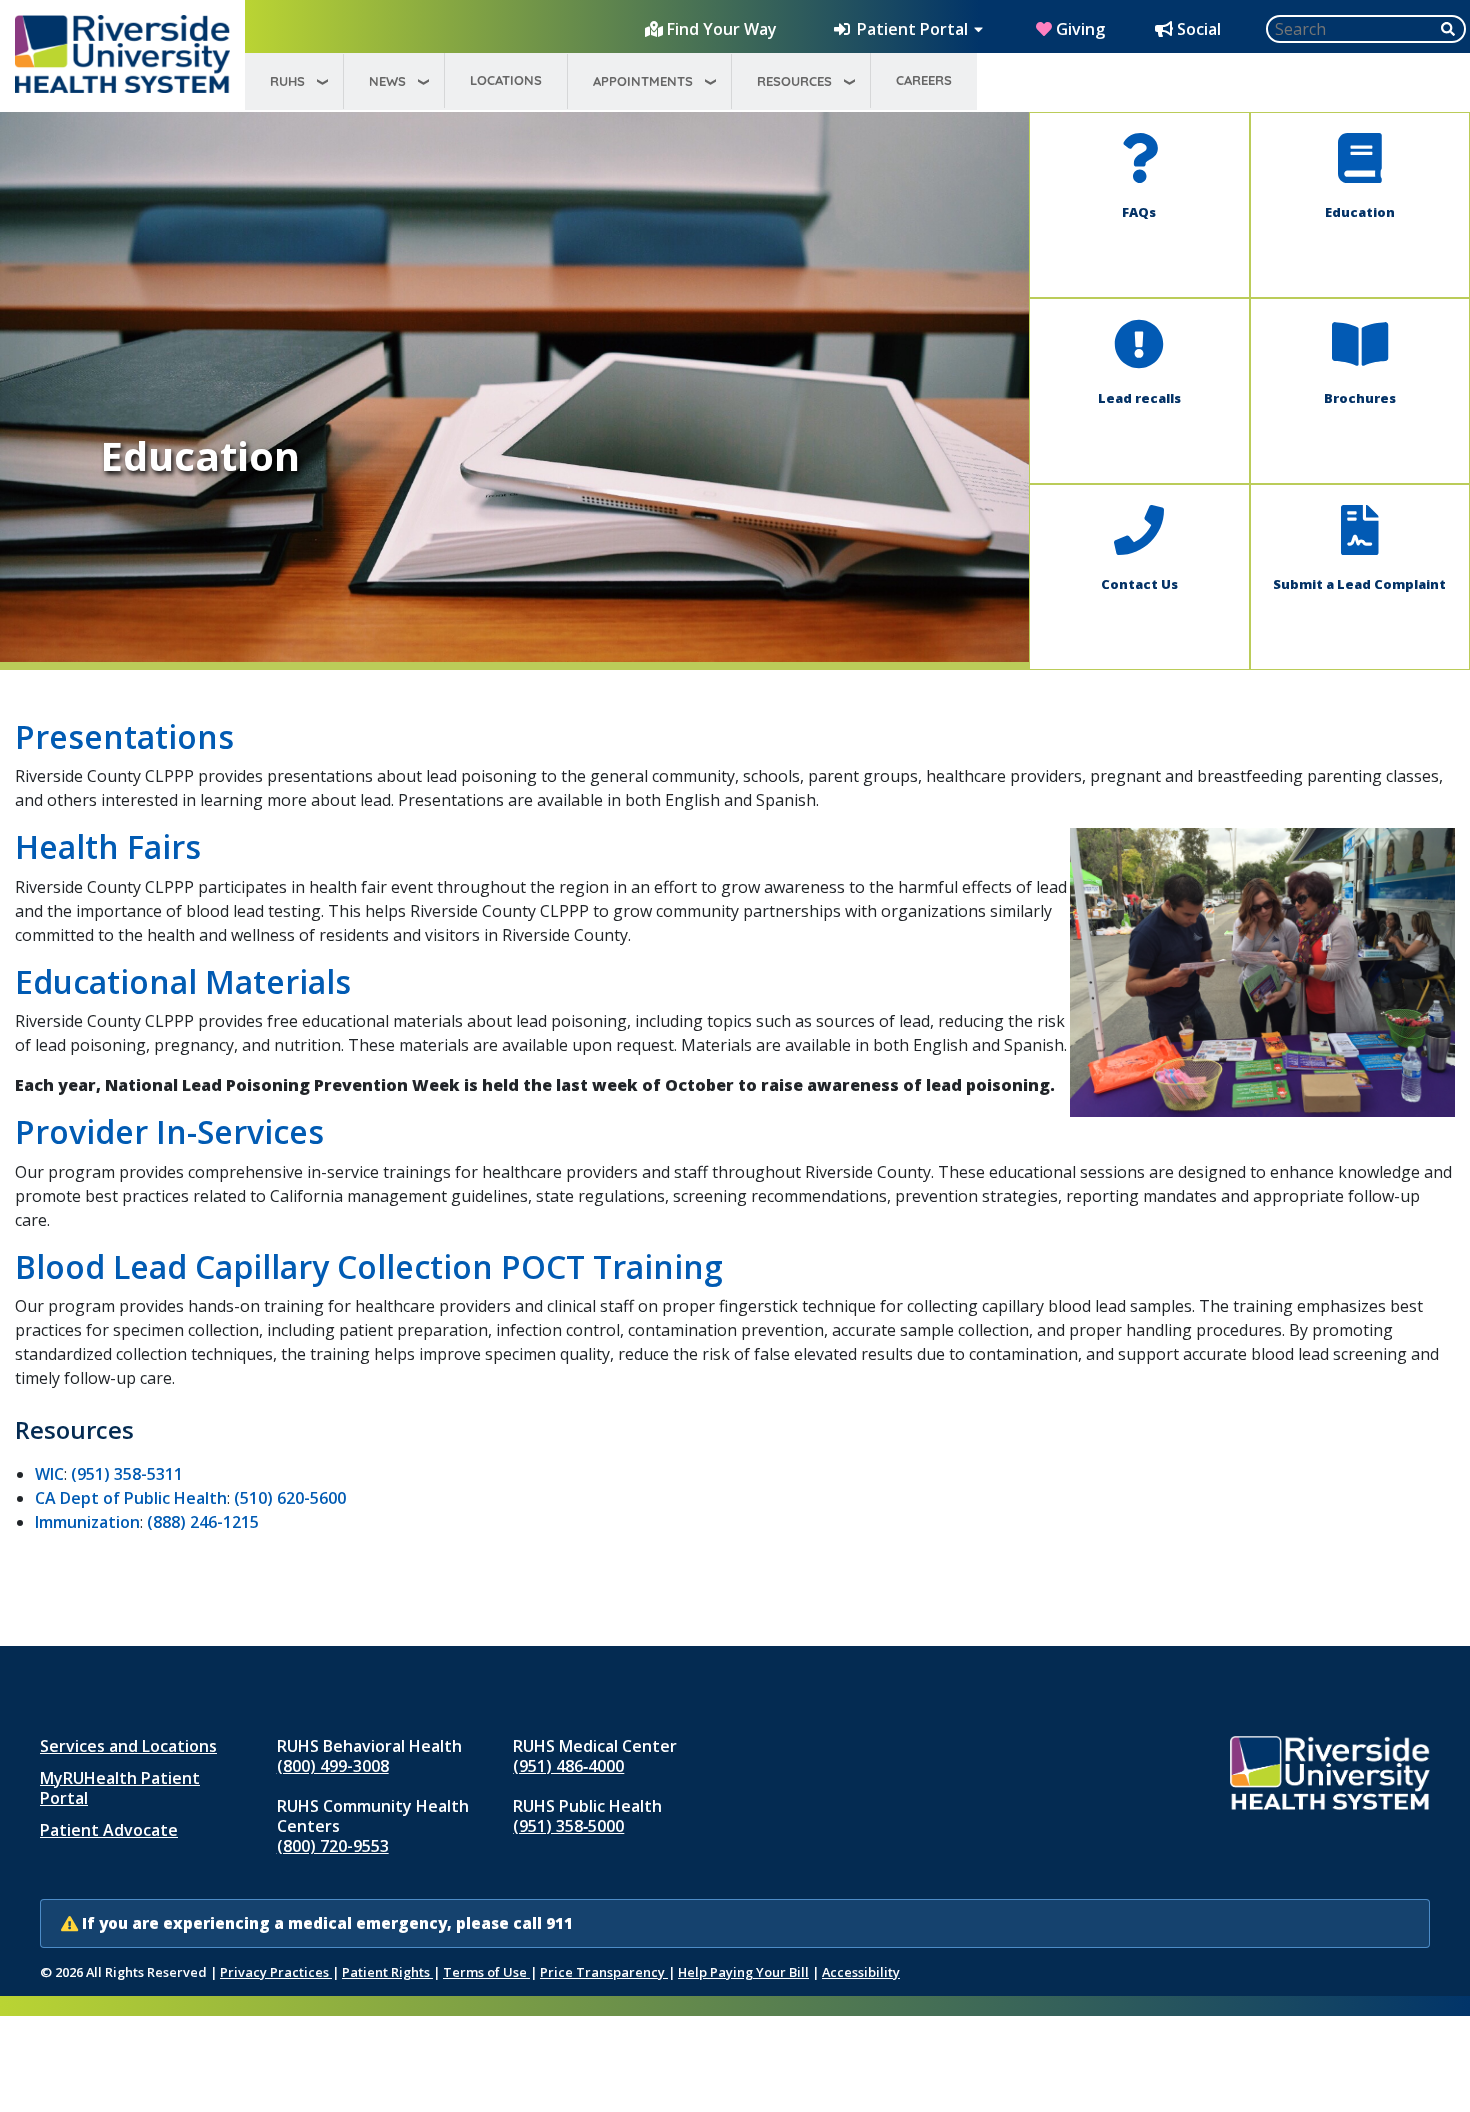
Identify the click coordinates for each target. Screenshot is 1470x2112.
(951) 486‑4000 (568, 1766)
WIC (49, 1474)
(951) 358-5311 (127, 1474)
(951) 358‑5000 (568, 1826)
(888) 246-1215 (203, 1522)
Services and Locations (128, 1746)
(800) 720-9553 (333, 1846)
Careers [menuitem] (924, 80)
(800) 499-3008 (333, 1766)
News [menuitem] (387, 81)
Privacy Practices (276, 1972)
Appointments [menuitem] (643, 81)
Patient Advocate (109, 1830)
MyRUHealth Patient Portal (120, 1788)
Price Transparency (604, 1972)
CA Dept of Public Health (131, 1498)
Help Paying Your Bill (743, 1972)
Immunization (87, 1522)
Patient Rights (387, 1972)
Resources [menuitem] (794, 81)
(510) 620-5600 (290, 1498)
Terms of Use (486, 1972)
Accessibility (861, 1972)
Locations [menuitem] (506, 80)
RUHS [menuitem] (287, 81)
